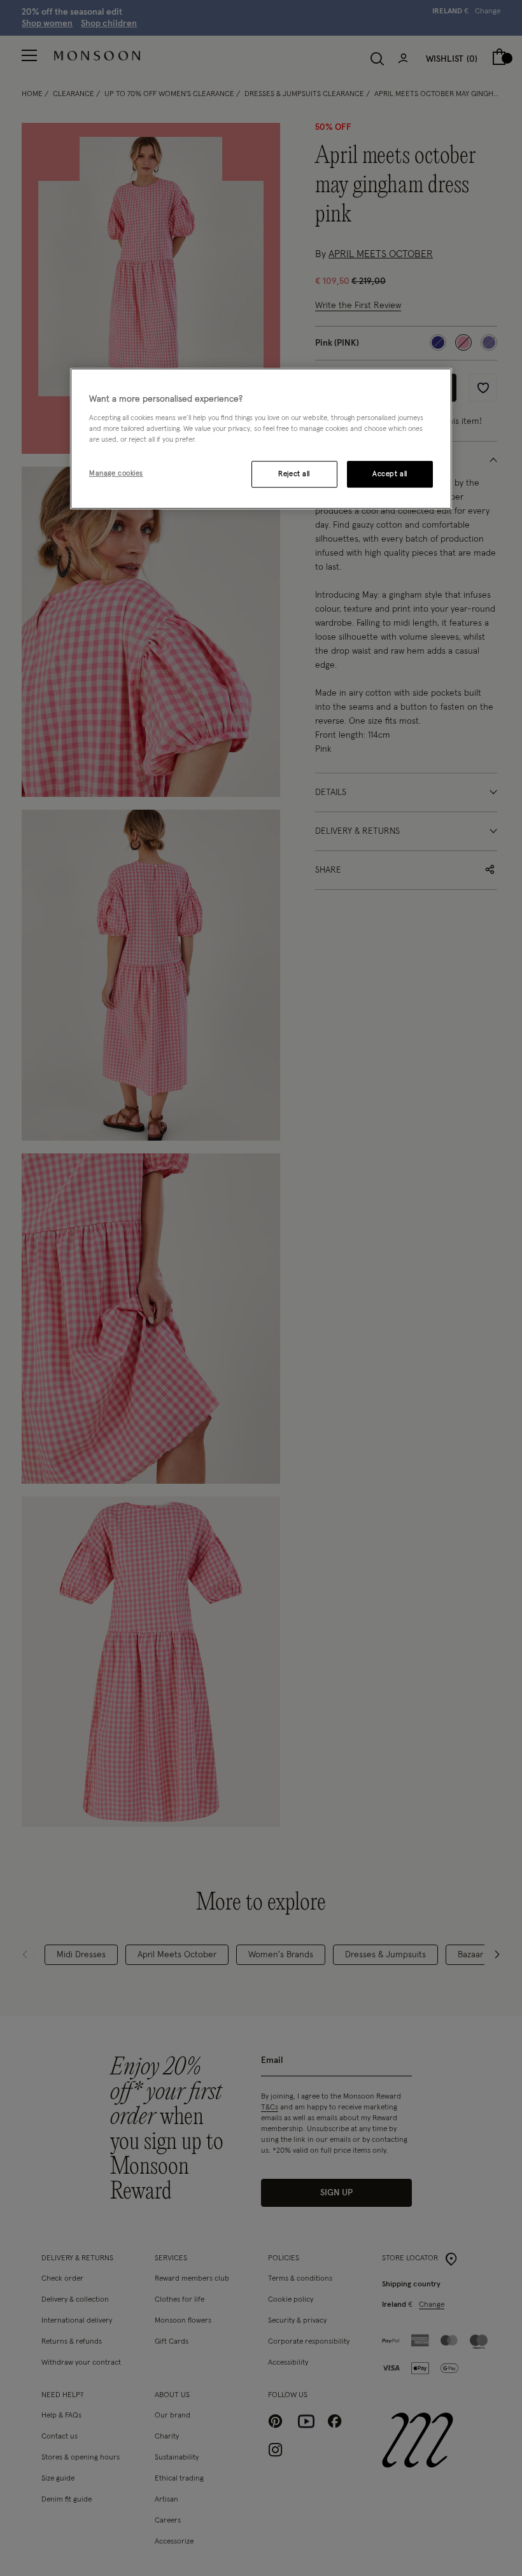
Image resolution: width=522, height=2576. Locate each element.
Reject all (294, 474)
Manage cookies (116, 473)
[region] (261, 439)
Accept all (390, 474)
